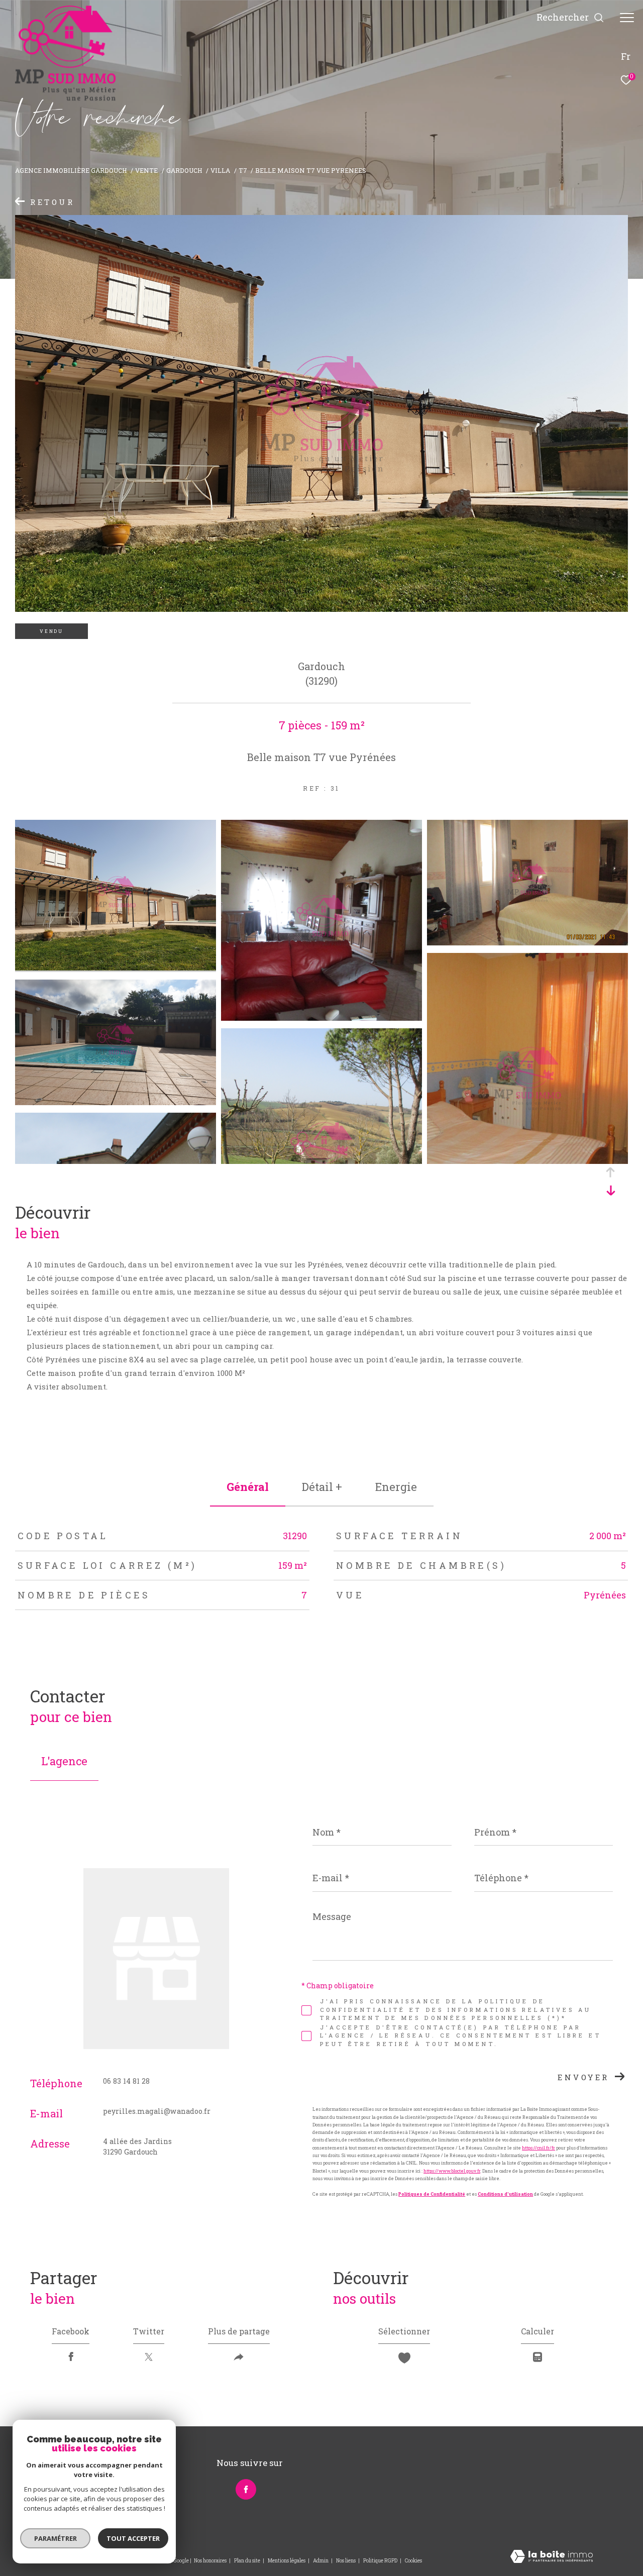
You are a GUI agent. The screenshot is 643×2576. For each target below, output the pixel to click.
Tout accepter (133, 2538)
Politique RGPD (380, 2561)
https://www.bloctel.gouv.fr (452, 2171)
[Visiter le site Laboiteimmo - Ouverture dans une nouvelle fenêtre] (552, 2557)
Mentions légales (287, 2561)
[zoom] (116, 968)
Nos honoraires (210, 2561)
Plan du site (248, 2561)
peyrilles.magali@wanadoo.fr (157, 2111)
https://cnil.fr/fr (539, 2148)
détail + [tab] (322, 1487)
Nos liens (346, 2561)
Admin (321, 2561)
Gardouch (184, 170)
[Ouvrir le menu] (627, 18)
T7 (243, 170)
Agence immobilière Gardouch (71, 170)
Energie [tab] (396, 1487)
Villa (220, 170)
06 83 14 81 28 (126, 2081)
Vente (146, 170)
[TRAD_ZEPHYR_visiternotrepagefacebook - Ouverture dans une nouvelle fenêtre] (246, 2489)
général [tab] (248, 1487)
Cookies (413, 2561)
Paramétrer (56, 2538)
